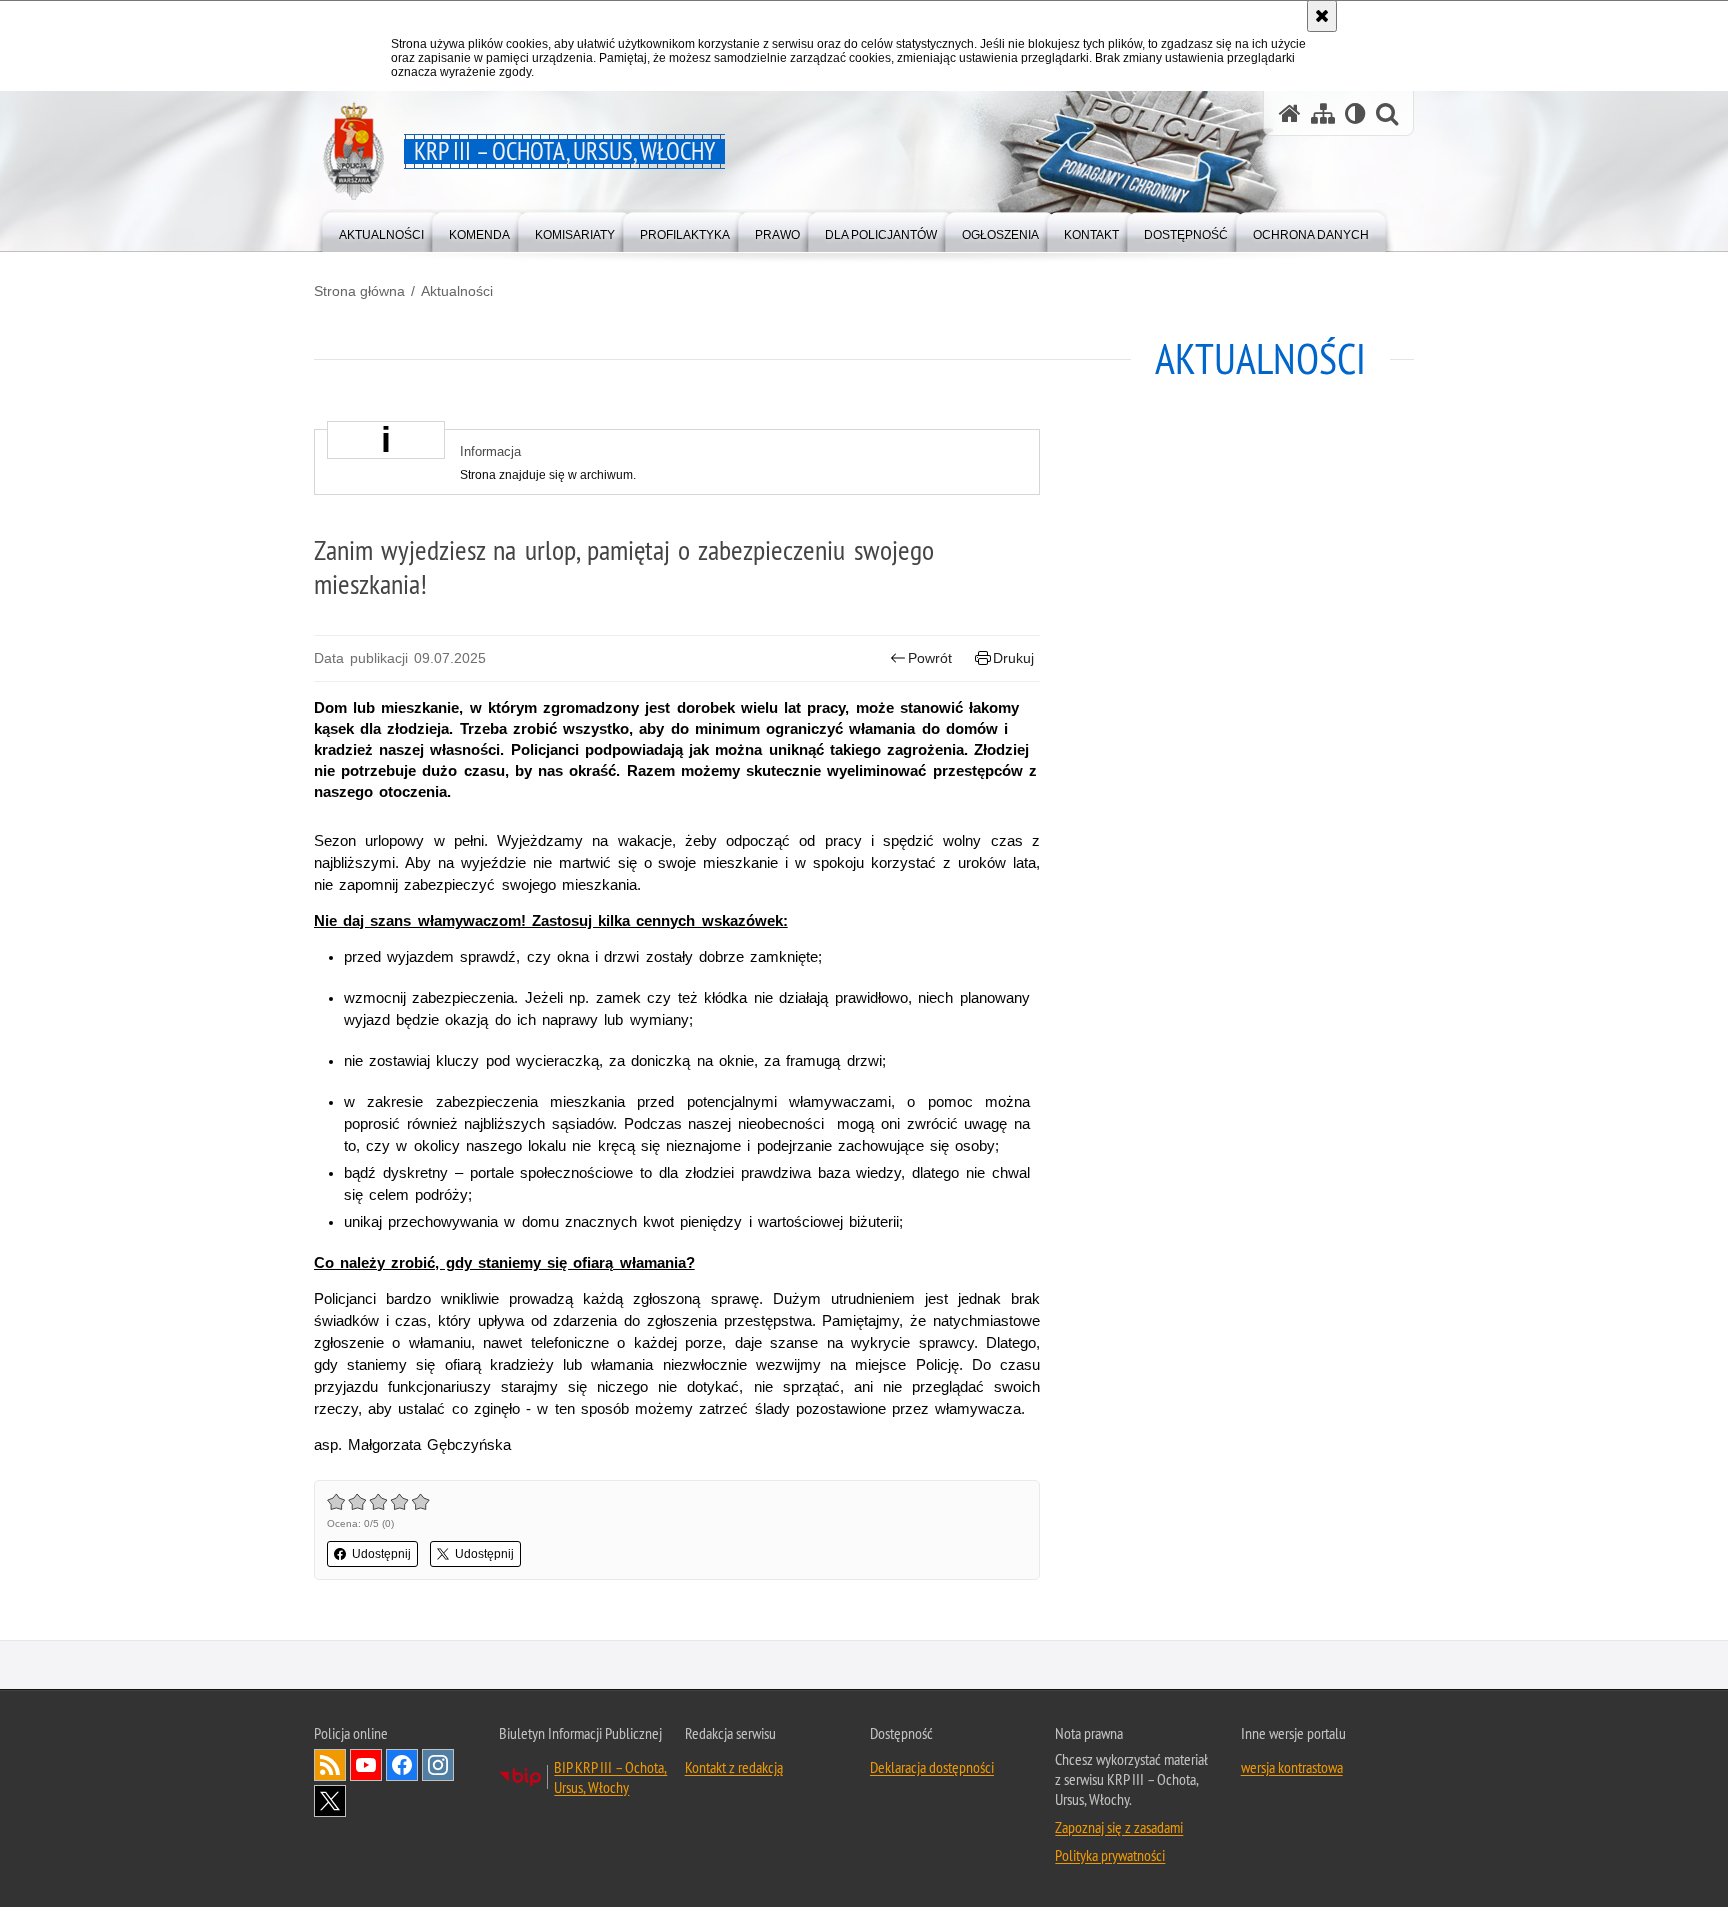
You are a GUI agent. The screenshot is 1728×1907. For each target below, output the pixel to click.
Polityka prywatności (1110, 1855)
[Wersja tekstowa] (1355, 113)
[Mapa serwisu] (1323, 113)
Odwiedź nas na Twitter (330, 1801)
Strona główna (359, 291)
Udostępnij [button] (381, 1554)
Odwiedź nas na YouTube (366, 1765)
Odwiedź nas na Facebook (402, 1765)
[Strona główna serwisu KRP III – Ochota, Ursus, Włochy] (1290, 113)
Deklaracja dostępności (932, 1767)
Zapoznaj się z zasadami (1119, 1827)
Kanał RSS (330, 1765)
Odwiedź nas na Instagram (438, 1765)
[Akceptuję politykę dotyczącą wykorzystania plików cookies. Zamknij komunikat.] (1322, 16)
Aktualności (457, 291)
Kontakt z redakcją (734, 1767)
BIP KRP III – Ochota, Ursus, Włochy (610, 1777)
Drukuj (1013, 658)
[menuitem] (381, 230)
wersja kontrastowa (1292, 1767)
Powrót (930, 658)
